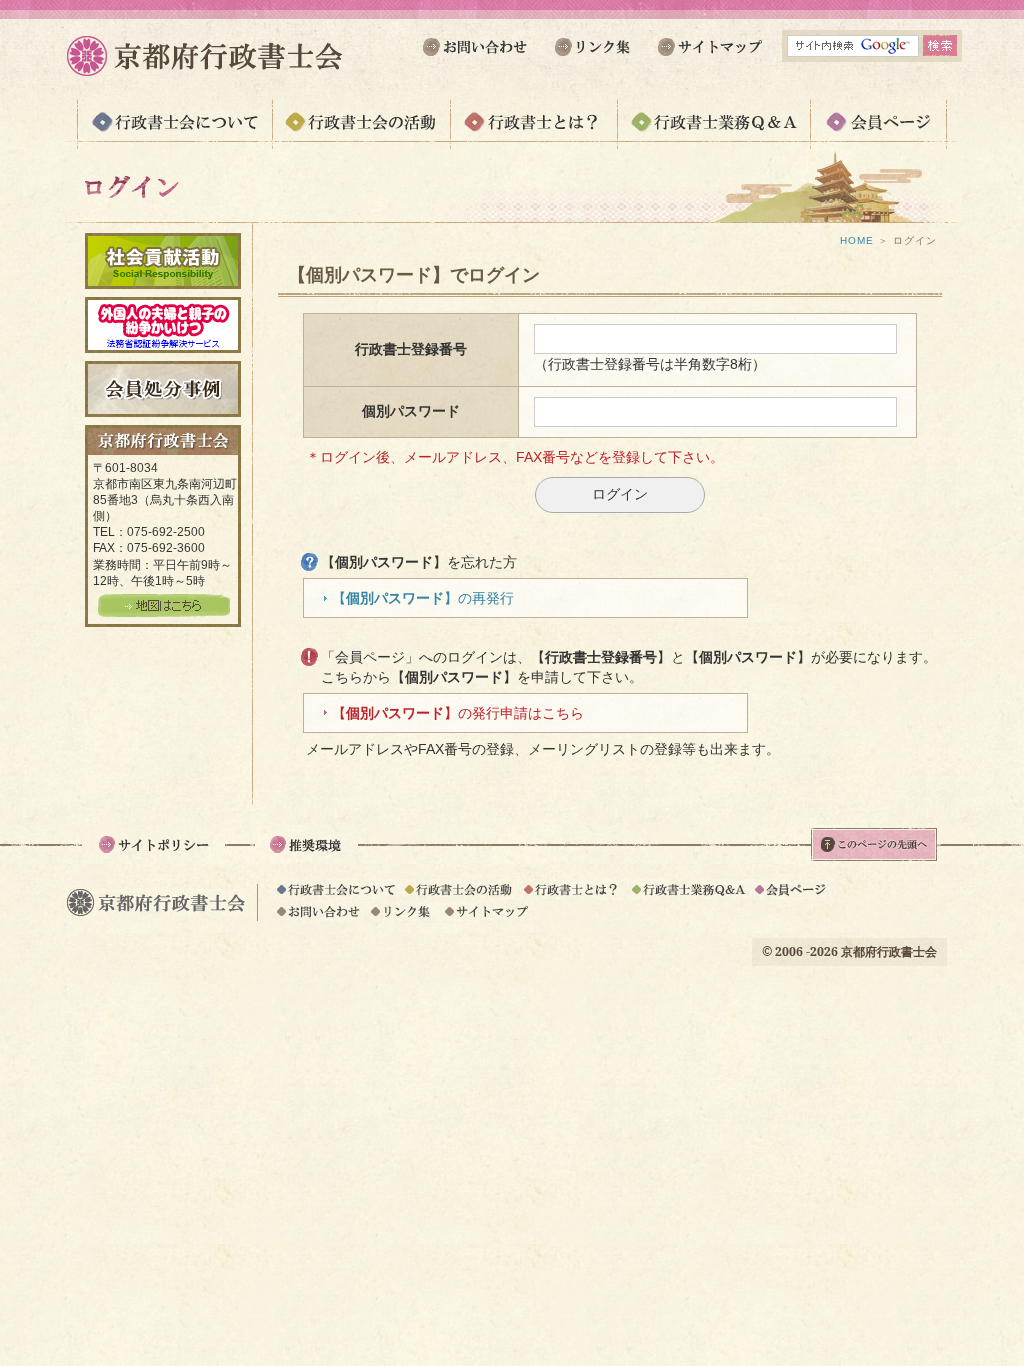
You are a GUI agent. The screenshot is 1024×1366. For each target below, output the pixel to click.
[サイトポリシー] (153, 856)
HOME (857, 240)
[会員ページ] (878, 133)
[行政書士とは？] (533, 133)
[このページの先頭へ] (874, 853)
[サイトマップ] (708, 57)
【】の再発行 (423, 598)
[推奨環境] (306, 856)
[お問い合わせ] (478, 57)
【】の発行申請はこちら (458, 713)
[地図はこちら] (164, 609)
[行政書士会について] (174, 133)
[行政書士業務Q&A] (713, 133)
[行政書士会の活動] (361, 133)
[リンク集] (592, 57)
